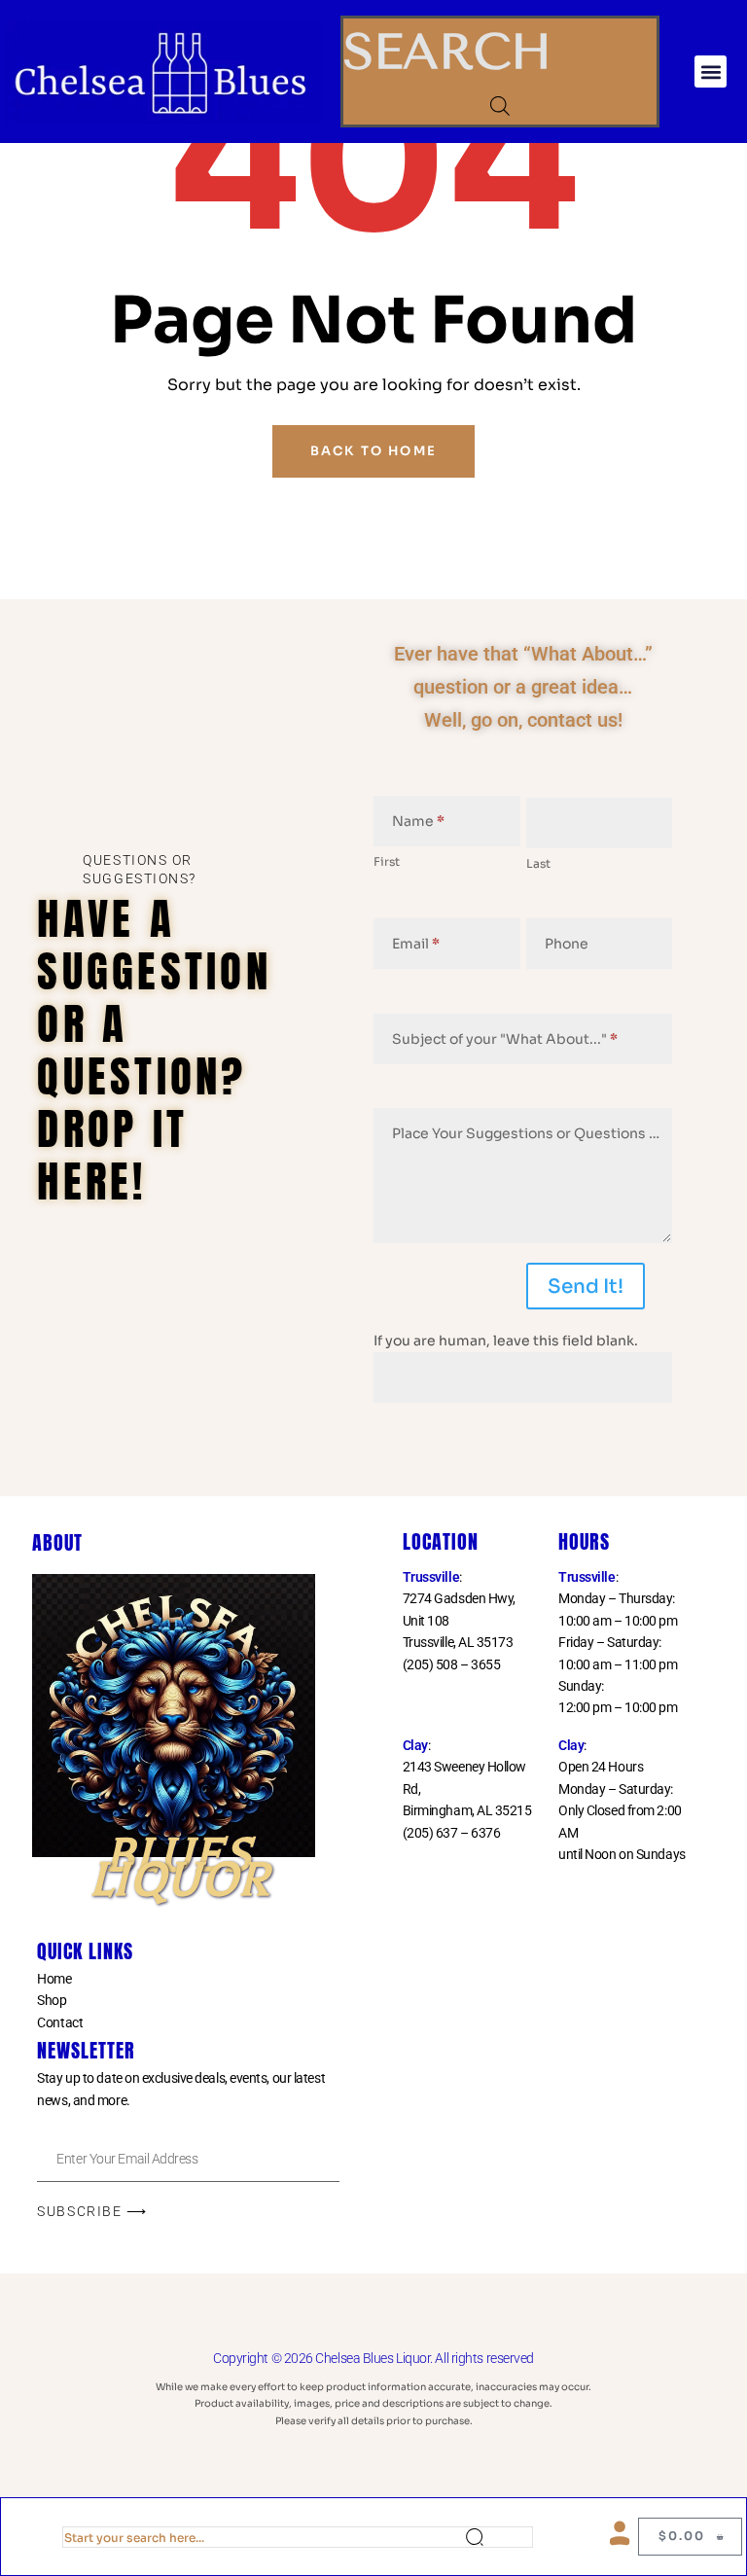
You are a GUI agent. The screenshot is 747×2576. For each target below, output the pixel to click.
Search (499, 2537)
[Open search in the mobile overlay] (500, 106)
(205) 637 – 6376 (452, 1833)
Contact (60, 2022)
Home (54, 1979)
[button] (711, 72)
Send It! (586, 1287)
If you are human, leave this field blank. (506, 1341)
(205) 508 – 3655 (452, 1664)
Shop (52, 2000)
